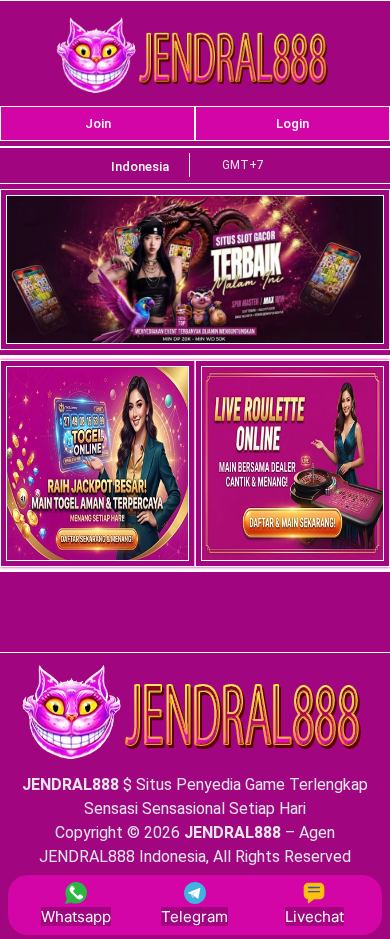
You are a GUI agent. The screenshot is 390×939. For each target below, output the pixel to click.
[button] (140, 166)
